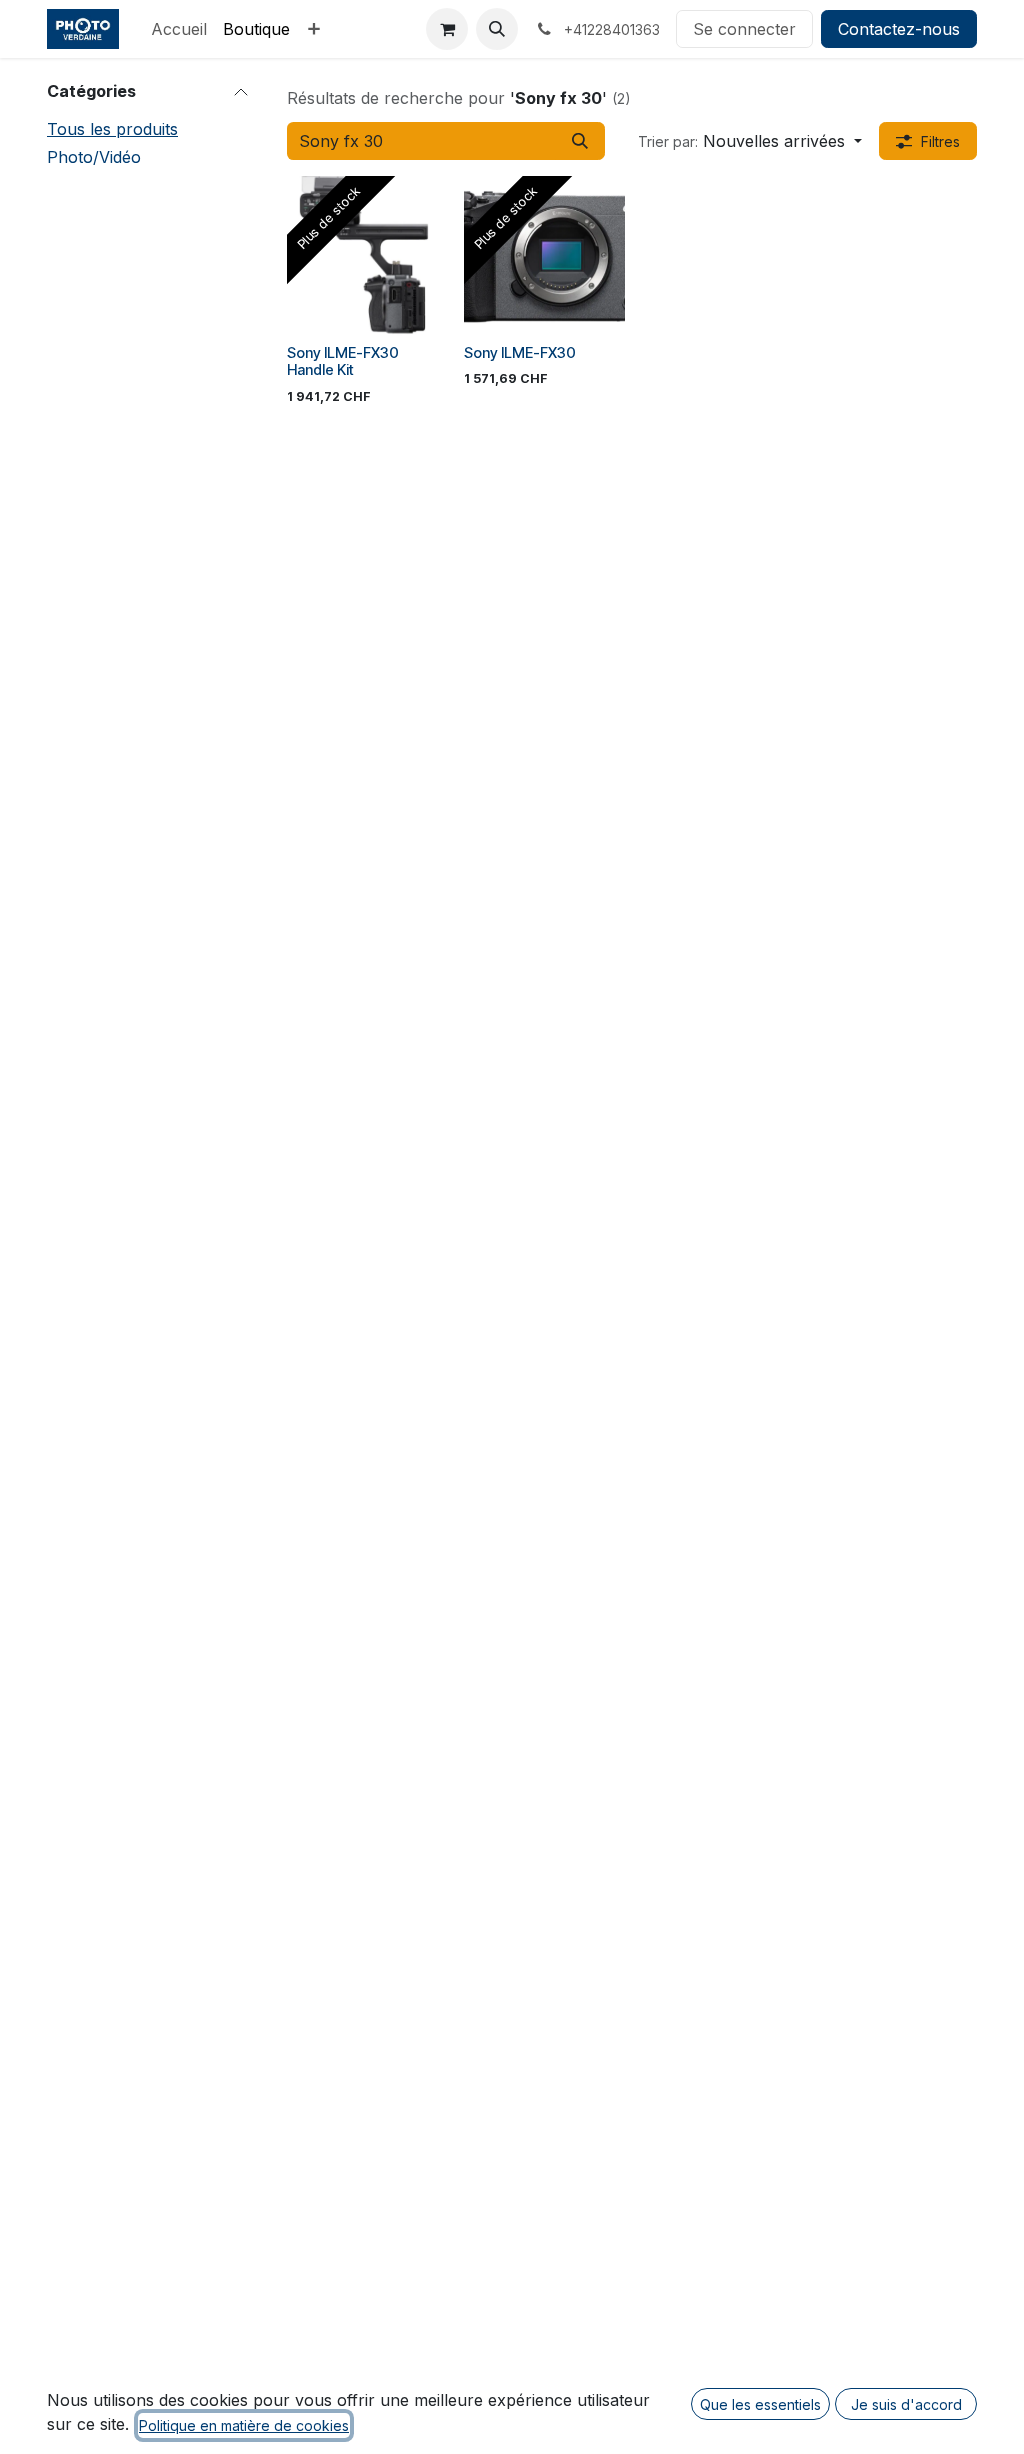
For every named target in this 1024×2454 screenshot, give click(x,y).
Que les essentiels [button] (760, 2404)
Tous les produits (112, 129)
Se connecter (744, 29)
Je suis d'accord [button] (906, 2404)
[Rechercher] (580, 141)
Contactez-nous (899, 29)
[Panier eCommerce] (447, 29)
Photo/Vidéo (94, 157)
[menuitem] (179, 29)
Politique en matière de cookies (244, 2425)
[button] (497, 29)
